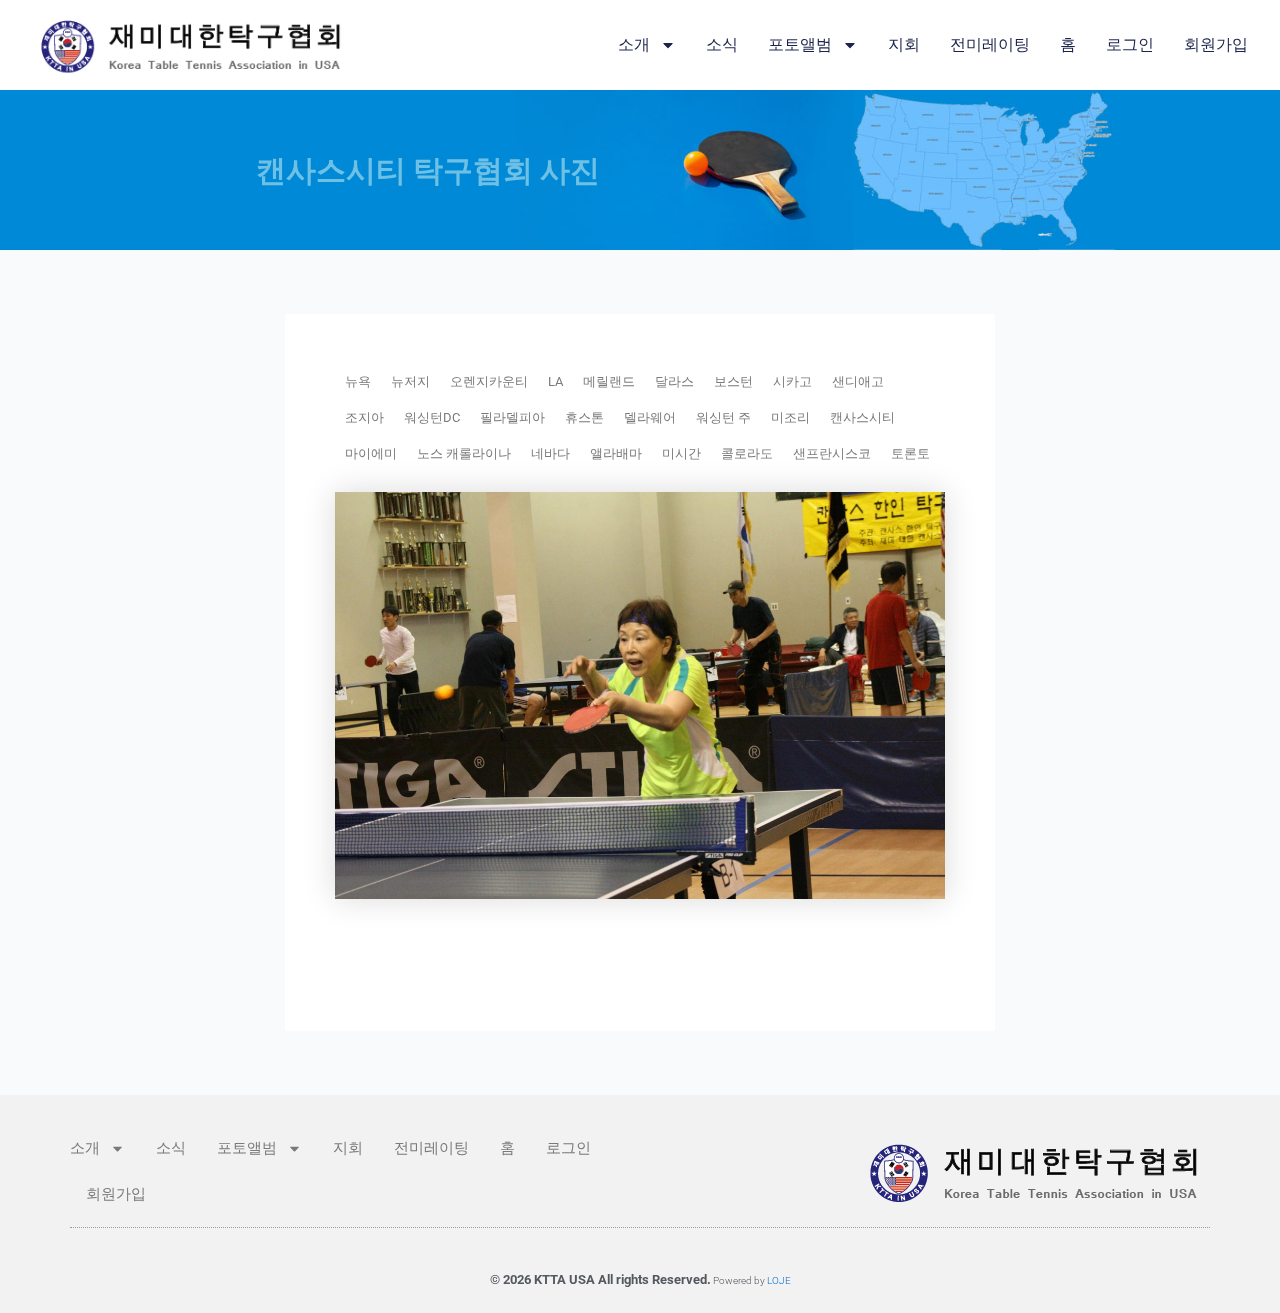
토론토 (910, 453)
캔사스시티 (862, 417)
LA (555, 381)
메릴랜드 (609, 381)
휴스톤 (584, 417)
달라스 (674, 381)
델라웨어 (650, 417)
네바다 (550, 453)
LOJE (779, 1280)
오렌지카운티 (489, 381)
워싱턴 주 (723, 417)
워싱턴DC (432, 417)
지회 (904, 44)
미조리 (790, 417)
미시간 (681, 453)
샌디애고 (858, 381)
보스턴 (733, 381)
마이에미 (371, 453)
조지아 (364, 417)
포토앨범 (800, 44)
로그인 (1130, 44)
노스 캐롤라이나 (464, 453)
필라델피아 (512, 417)
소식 (722, 44)
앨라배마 (616, 453)
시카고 (792, 381)
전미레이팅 (990, 44)
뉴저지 (410, 381)
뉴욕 (358, 381)
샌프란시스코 (832, 453)
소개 (634, 44)
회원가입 (1216, 44)
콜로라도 (747, 453)
